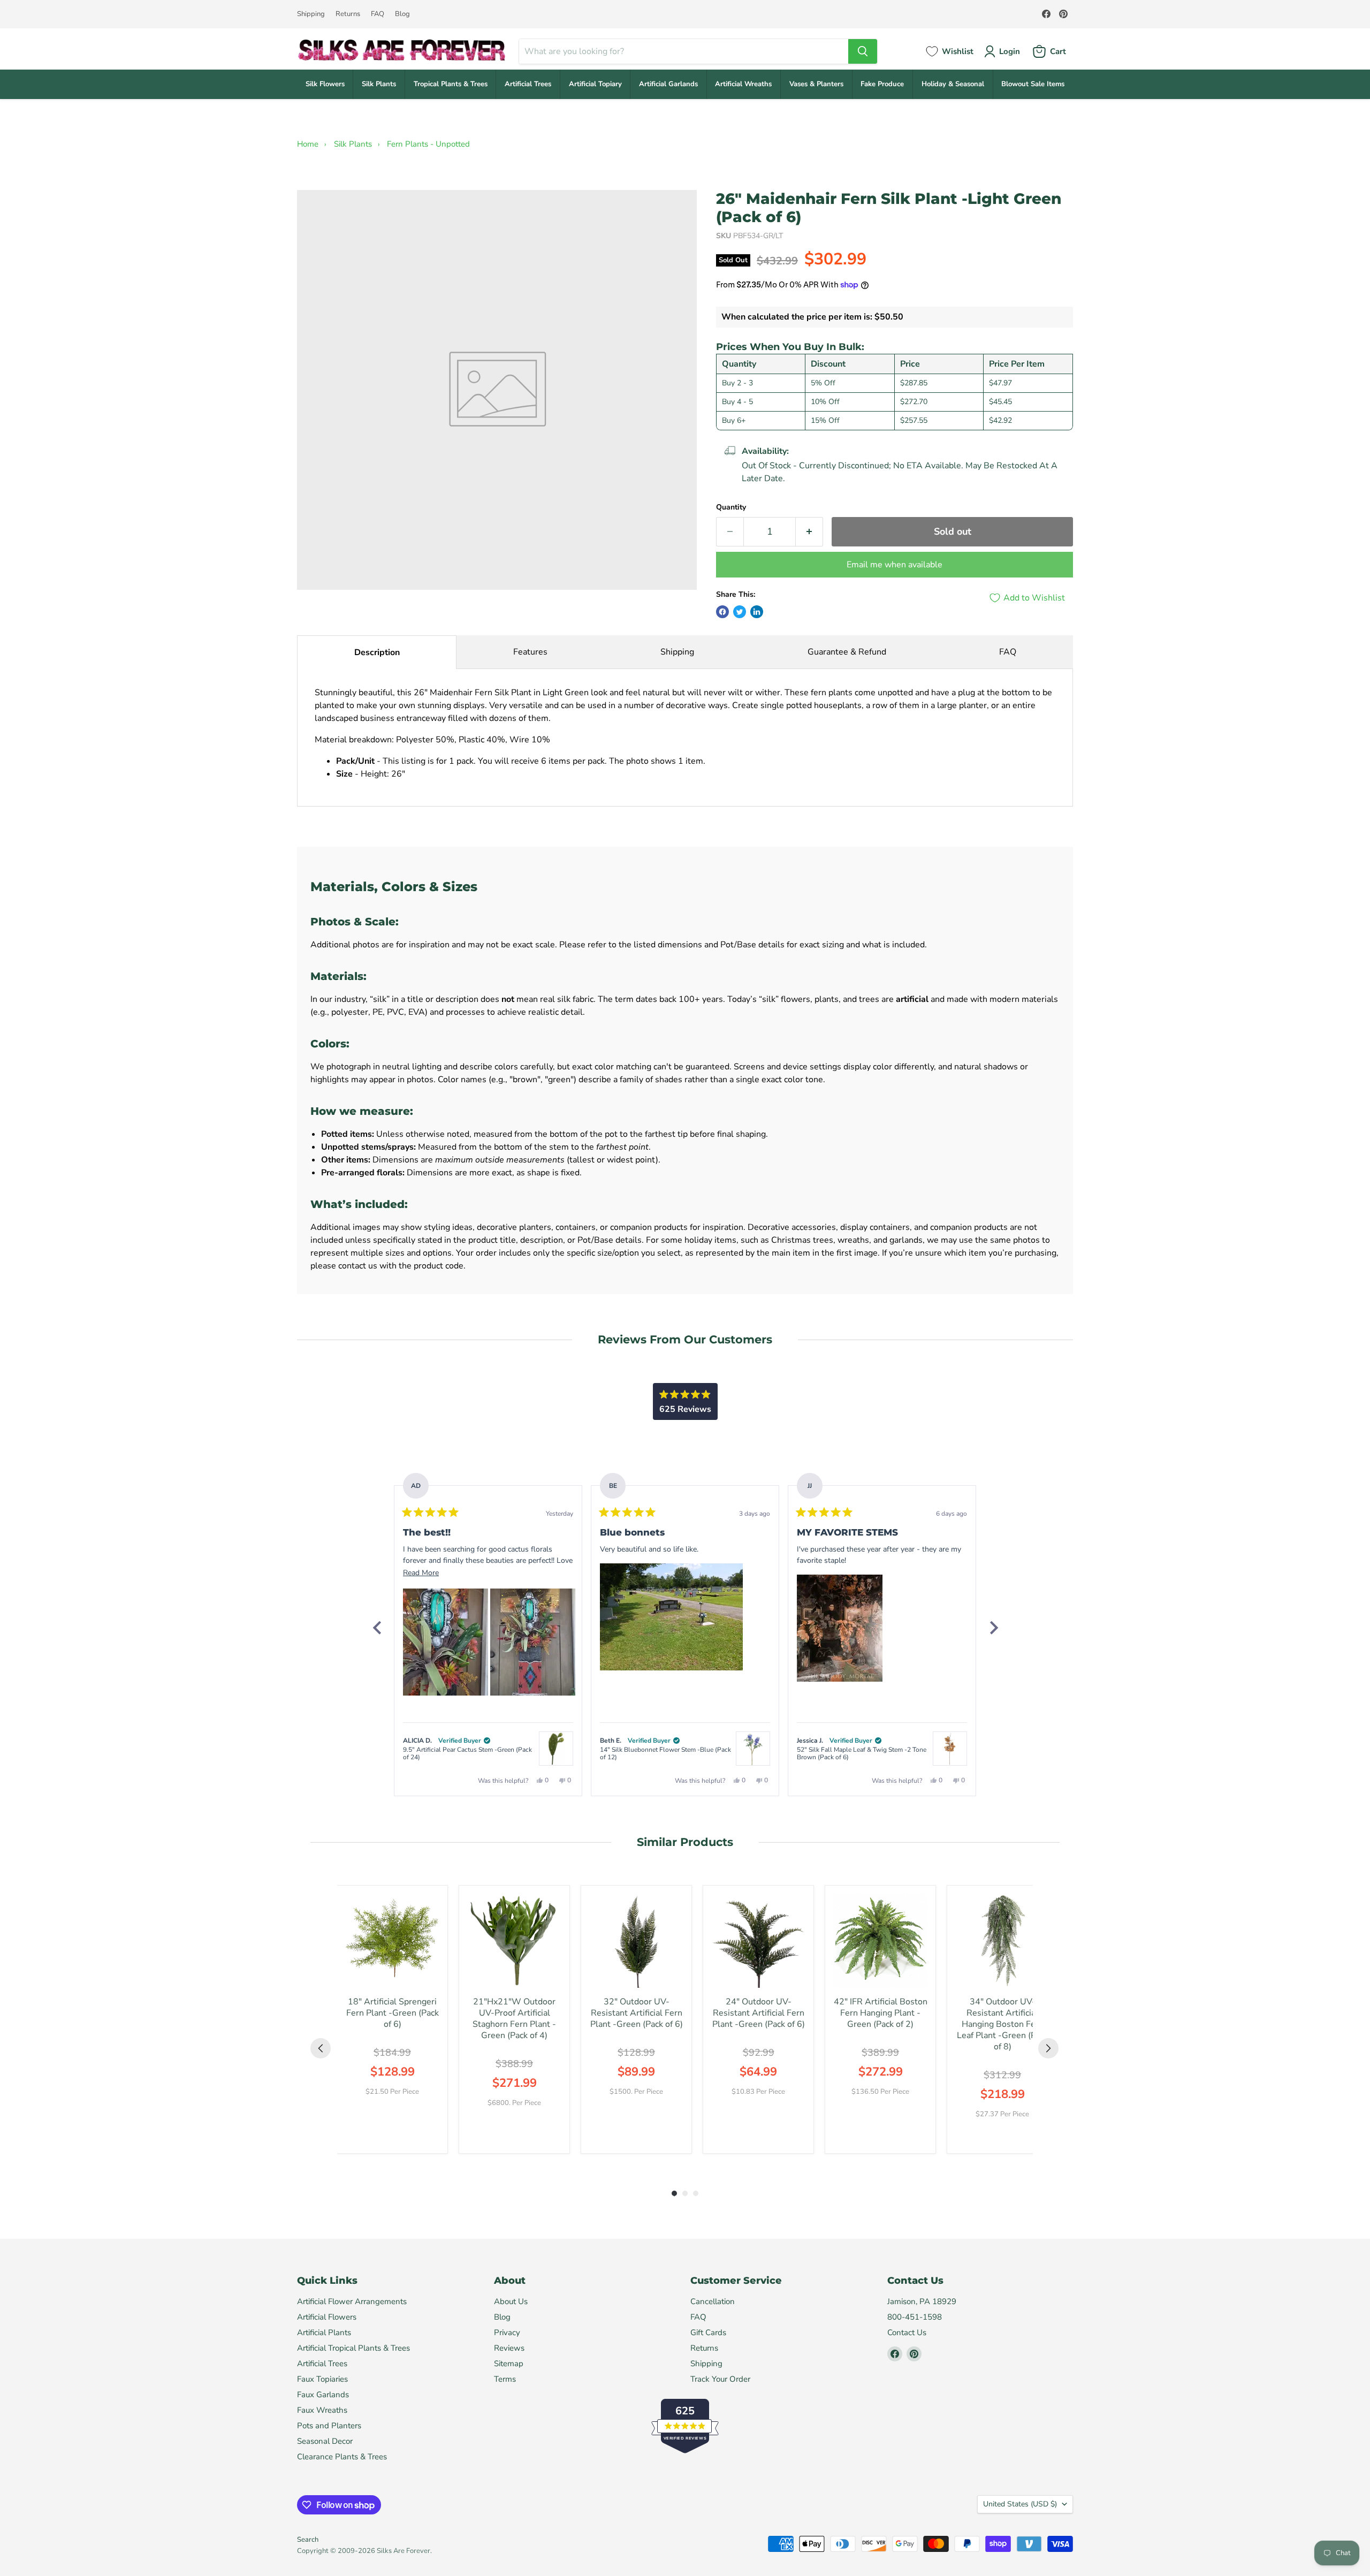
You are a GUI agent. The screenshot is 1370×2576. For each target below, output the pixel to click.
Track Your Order (720, 2379)
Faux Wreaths (322, 2410)
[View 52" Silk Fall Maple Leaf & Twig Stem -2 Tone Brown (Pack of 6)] (950, 1749)
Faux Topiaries (322, 2379)
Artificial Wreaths (743, 84)
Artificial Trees (528, 84)
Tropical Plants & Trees (451, 84)
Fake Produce (882, 84)
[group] (392, 2019)
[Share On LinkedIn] (757, 612)
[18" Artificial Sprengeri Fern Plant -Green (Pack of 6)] (392, 1941)
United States (1020, 2504)
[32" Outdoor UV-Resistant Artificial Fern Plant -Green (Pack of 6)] (636, 1941)
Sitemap (509, 2364)
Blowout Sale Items (1033, 84)
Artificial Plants (324, 2332)
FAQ (378, 14)
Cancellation (713, 2301)
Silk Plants (379, 84)
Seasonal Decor (325, 2441)
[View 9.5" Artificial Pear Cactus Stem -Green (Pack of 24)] (556, 1749)
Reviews (509, 2348)
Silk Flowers (325, 84)
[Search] (863, 51)
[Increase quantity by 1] (809, 532)
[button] (446, 1642)
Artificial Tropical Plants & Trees (353, 2348)
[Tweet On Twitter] (740, 612)
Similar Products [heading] (685, 1842)
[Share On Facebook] (722, 612)
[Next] (993, 1628)
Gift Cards (708, 2332)
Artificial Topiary (595, 84)
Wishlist (958, 51)
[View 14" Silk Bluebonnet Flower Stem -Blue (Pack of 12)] (753, 1749)
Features (530, 652)
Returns (348, 14)
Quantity (731, 507)
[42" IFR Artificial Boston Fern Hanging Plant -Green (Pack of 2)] (880, 1941)
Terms (505, 2379)
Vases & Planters (816, 84)
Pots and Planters (329, 2426)
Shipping (311, 14)
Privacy (507, 2332)
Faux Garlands (323, 2395)
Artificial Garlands (668, 84)
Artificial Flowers (327, 2317)
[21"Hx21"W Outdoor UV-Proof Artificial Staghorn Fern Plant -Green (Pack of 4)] (514, 1941)
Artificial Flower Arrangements (352, 2301)
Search (308, 2540)
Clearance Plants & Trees (342, 2457)
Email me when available (895, 565)
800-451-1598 (915, 2317)
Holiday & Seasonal (953, 84)
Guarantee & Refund (847, 652)
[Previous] (377, 1628)
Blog (402, 14)
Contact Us (907, 2332)
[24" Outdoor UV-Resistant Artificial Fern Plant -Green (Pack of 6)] (758, 1941)
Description (377, 652)
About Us (511, 2301)
